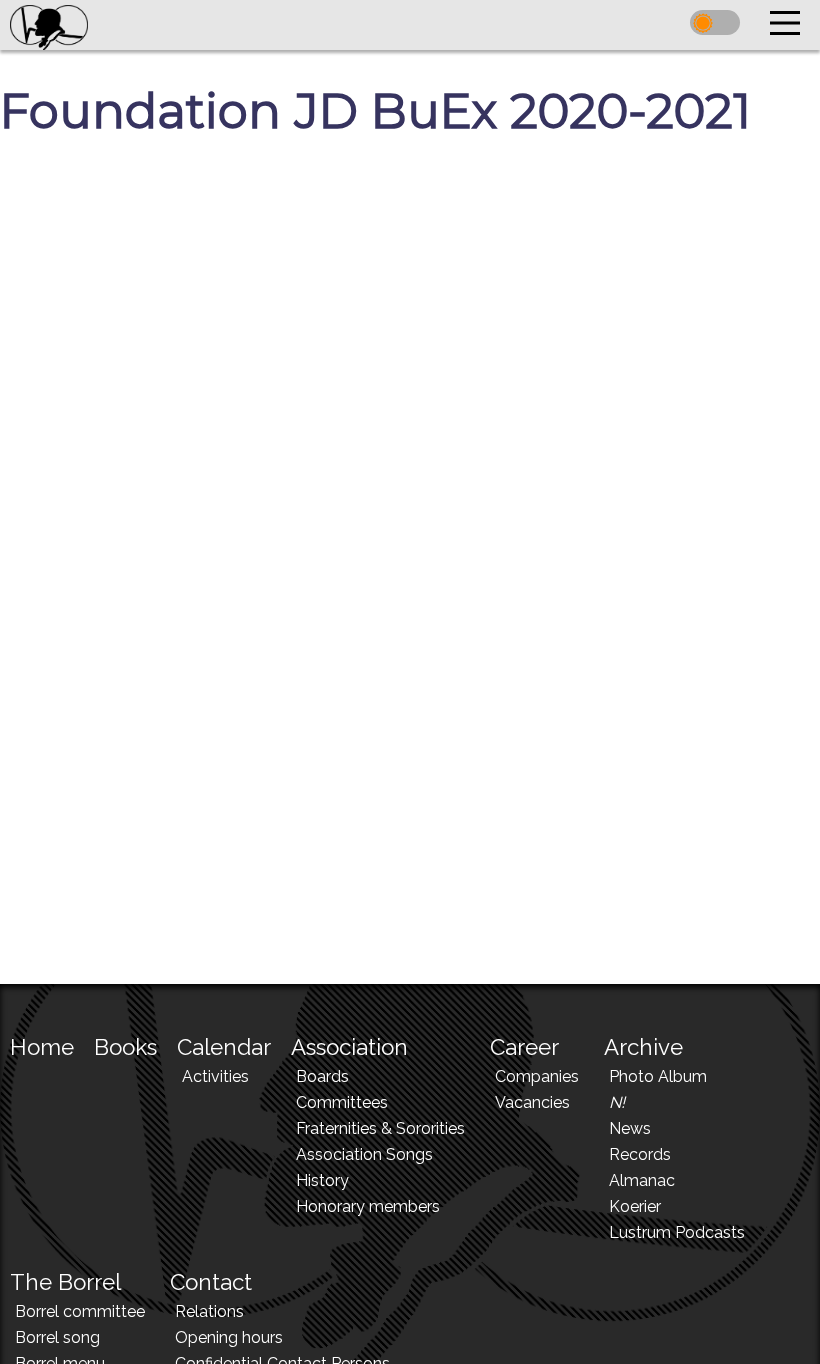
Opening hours (229, 1337)
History (322, 1180)
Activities (215, 1076)
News (630, 1128)
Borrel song (57, 1337)
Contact (211, 1282)
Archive (643, 1047)
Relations (209, 1311)
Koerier (635, 1206)
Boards (322, 1076)
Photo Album (658, 1076)
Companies (537, 1076)
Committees (342, 1102)
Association (349, 1047)
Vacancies (532, 1102)
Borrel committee (80, 1311)
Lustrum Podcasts (677, 1232)
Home (42, 1047)
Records (640, 1154)
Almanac (642, 1180)
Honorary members (368, 1206)
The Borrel (65, 1282)
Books (125, 1047)
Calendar (224, 1047)
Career (524, 1047)
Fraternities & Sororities (380, 1128)
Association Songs (364, 1154)
